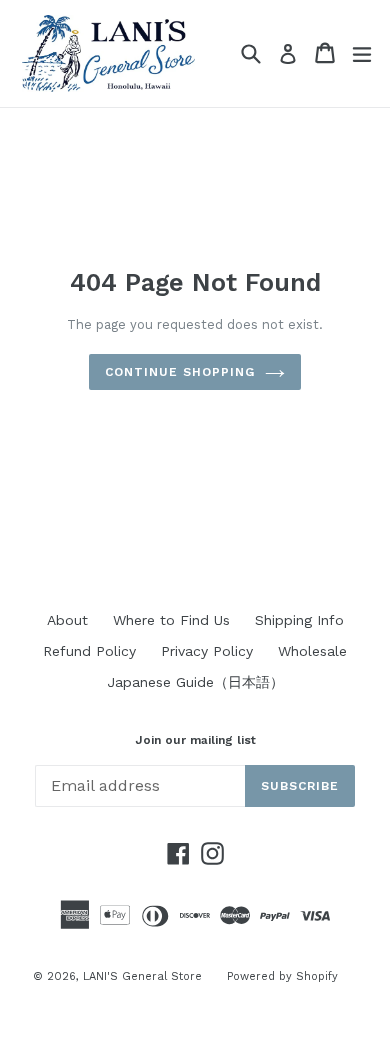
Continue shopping (179, 372)
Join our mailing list (195, 740)
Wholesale (312, 651)
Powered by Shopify (282, 976)
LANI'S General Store (142, 976)
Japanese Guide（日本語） (195, 682)
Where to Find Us (171, 620)
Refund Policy (89, 651)
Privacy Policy (207, 651)
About (67, 620)
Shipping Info (299, 620)
